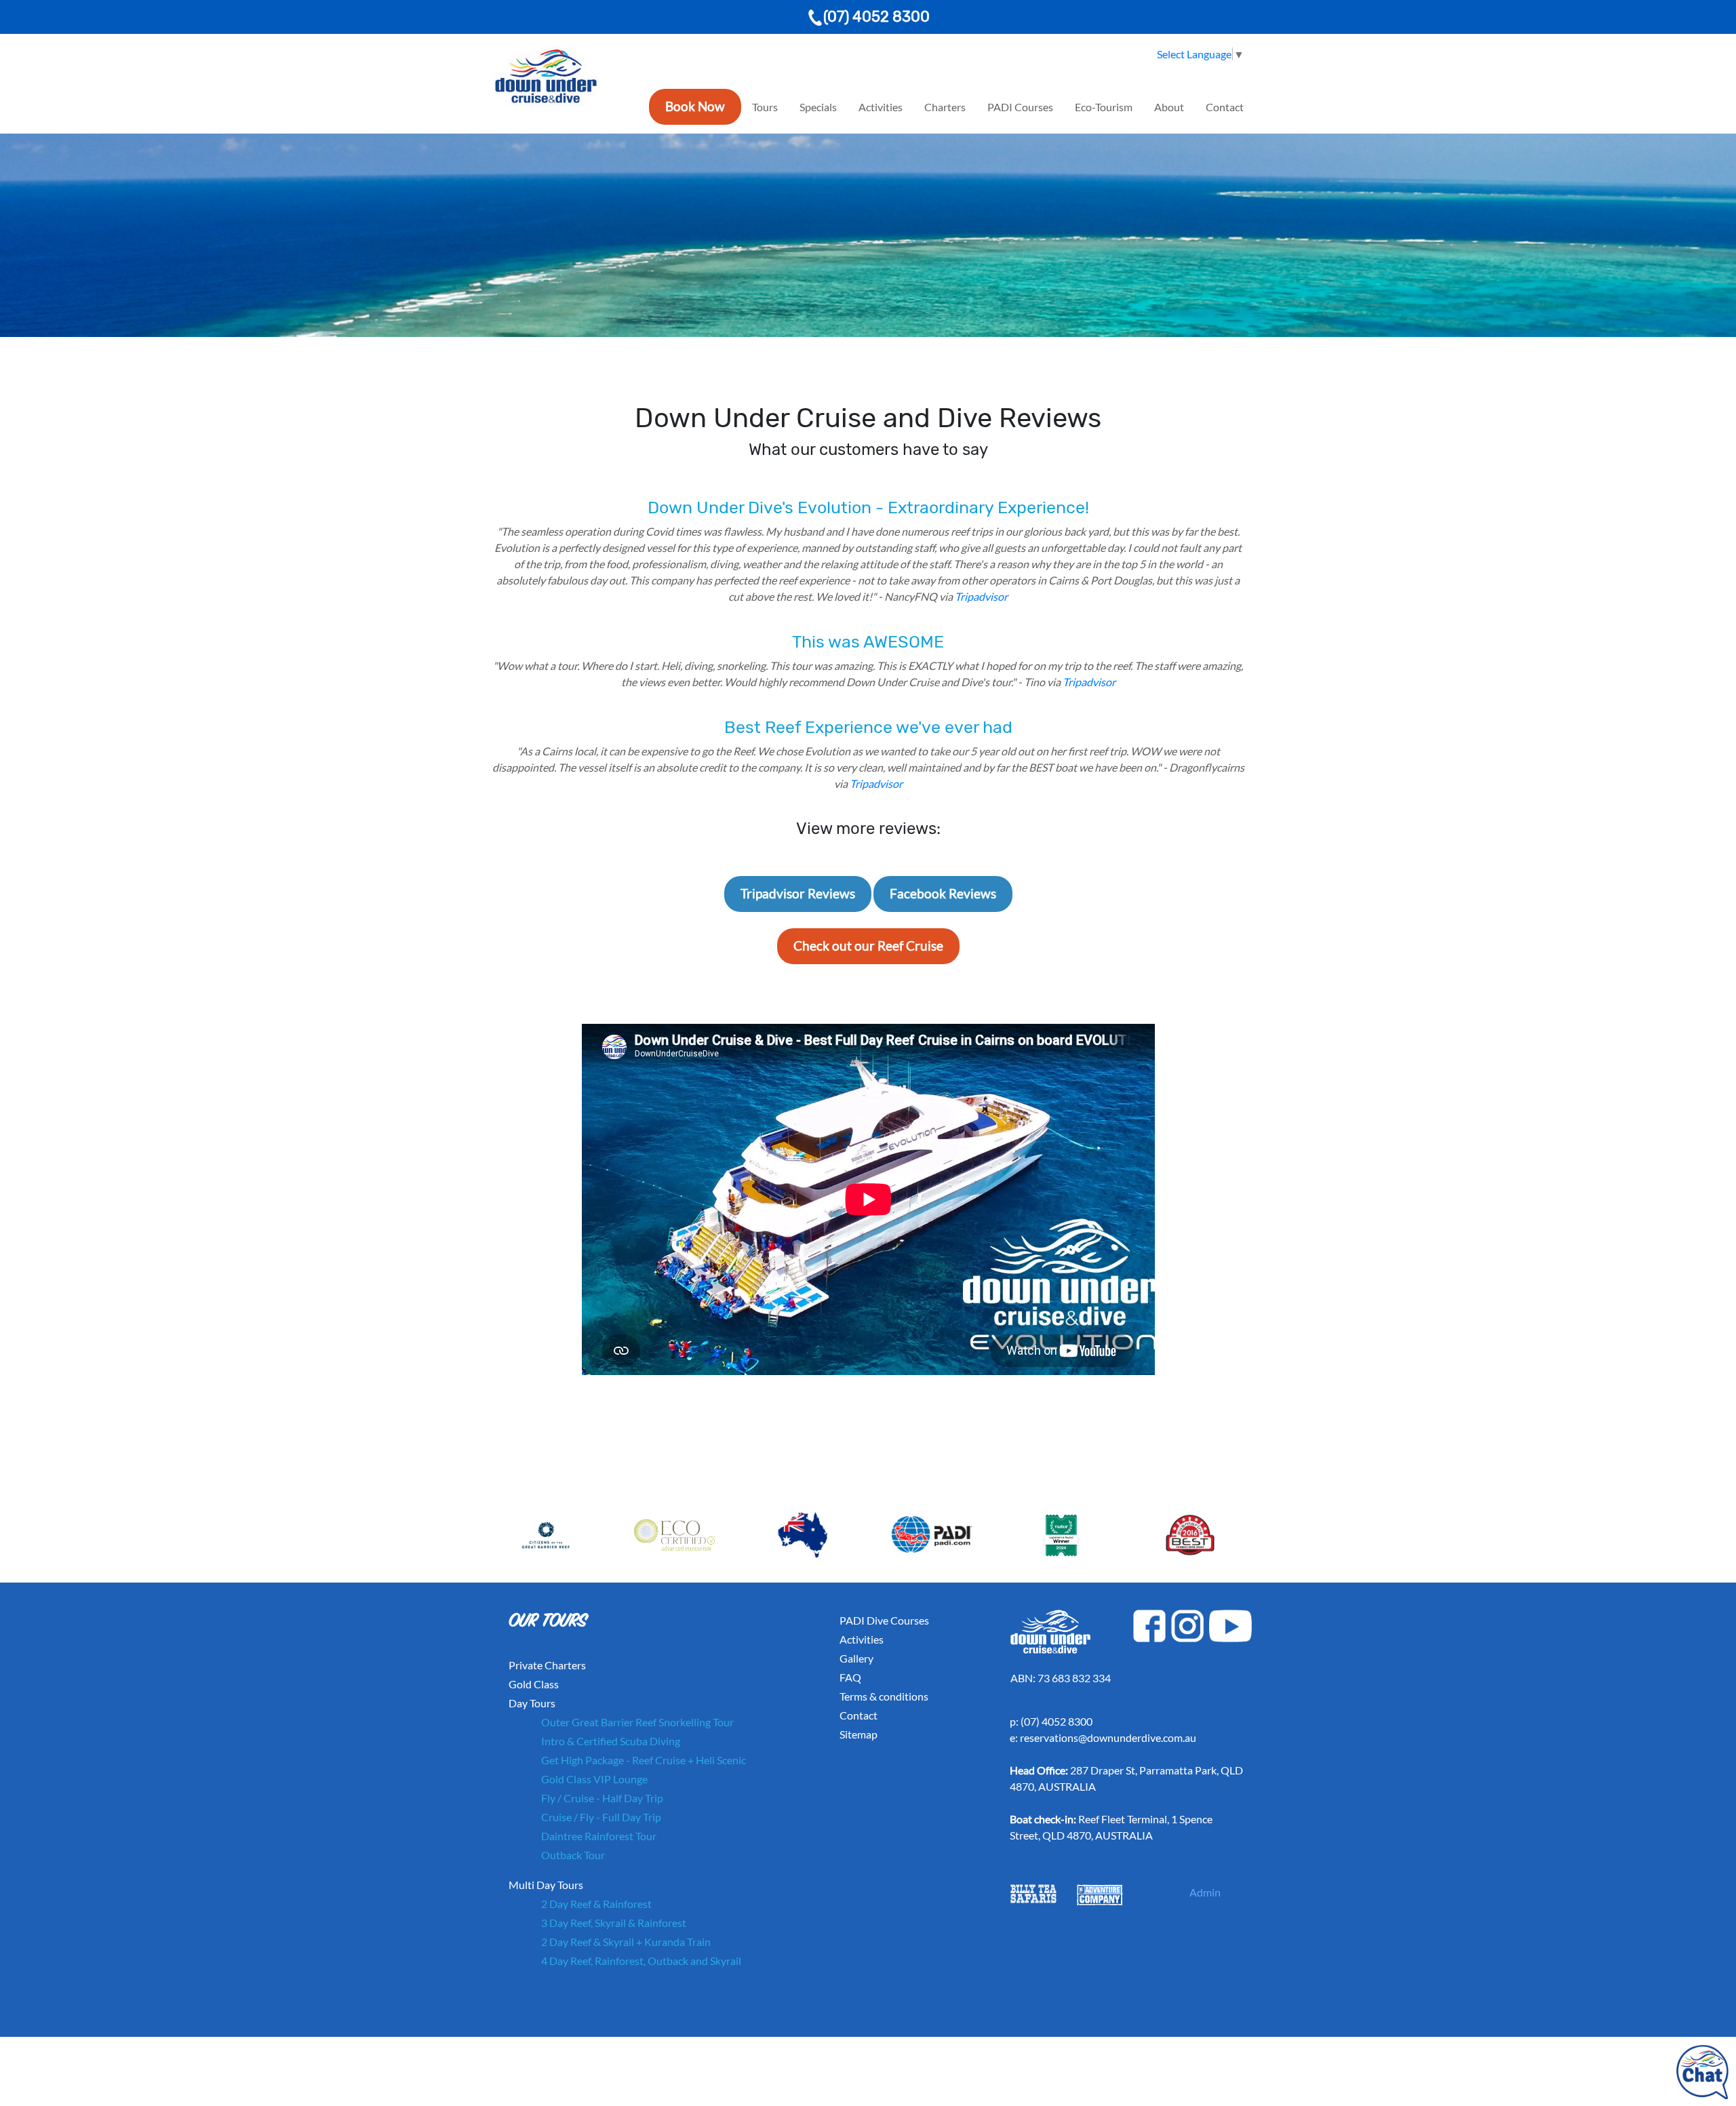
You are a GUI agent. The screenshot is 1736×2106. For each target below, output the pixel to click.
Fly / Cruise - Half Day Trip (602, 1798)
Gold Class (534, 1684)
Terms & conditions (884, 1696)
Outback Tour (573, 1855)
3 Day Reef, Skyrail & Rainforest (614, 1923)
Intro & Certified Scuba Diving (611, 1741)
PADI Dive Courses (884, 1620)
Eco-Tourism (1104, 107)
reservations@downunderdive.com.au (1108, 1737)
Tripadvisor (981, 596)
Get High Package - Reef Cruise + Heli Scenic (644, 1760)
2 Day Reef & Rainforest (596, 1904)
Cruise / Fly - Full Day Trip (601, 1817)
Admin (1205, 1892)
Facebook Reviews (943, 893)
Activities (881, 107)
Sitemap (859, 1734)
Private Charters (547, 1665)
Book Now (695, 106)
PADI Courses (1020, 107)
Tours (765, 107)
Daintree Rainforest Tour (599, 1836)
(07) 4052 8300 (876, 17)
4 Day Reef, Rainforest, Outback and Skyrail (641, 1961)
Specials (818, 107)
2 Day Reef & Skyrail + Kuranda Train (626, 1942)
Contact (1225, 107)
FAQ (850, 1677)
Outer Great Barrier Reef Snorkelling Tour (637, 1722)
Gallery (856, 1658)
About (1169, 107)
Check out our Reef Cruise (868, 946)
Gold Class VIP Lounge (594, 1779)
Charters (945, 107)
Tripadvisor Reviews (798, 893)
